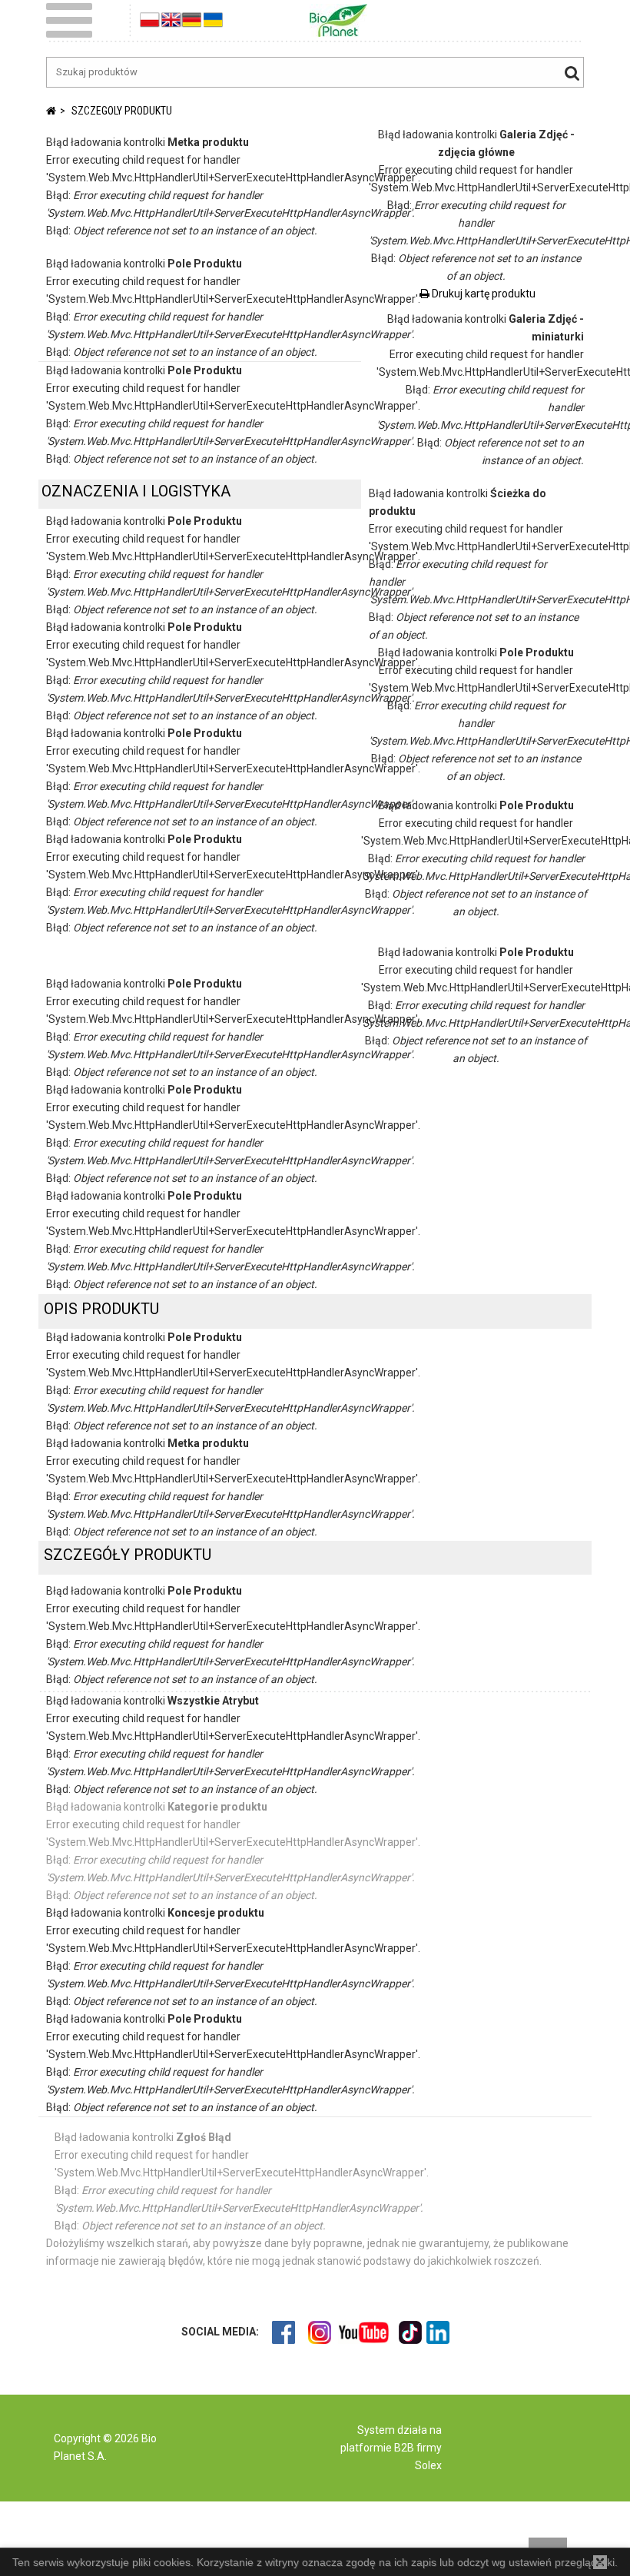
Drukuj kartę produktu (482, 294)
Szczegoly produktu (122, 111)
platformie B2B (377, 2448)
